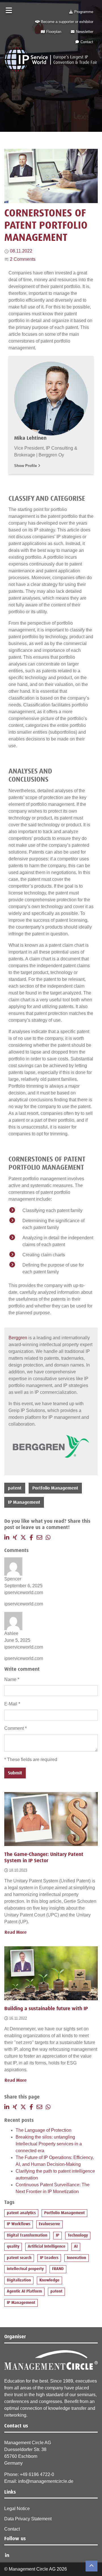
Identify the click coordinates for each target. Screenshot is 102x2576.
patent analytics (21, 2213)
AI (76, 2247)
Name (12, 1679)
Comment (15, 1728)
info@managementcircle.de (46, 2481)
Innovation (76, 2258)
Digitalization (19, 2280)
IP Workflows (19, 2224)
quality (13, 2247)
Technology (78, 2235)
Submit (15, 1773)
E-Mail (12, 1704)
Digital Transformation (27, 2235)
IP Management (24, 1502)
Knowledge (49, 2280)
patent (15, 1488)
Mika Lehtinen (30, 438)
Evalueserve (49, 2224)
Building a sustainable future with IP (46, 2009)
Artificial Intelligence (47, 2247)
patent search (19, 2258)
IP (58, 2235)
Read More (16, 1932)
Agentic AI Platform (24, 2291)
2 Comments (23, 259)
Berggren (18, 1338)
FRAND (58, 2269)
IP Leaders (49, 2258)
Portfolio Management (55, 1488)
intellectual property (25, 2269)
